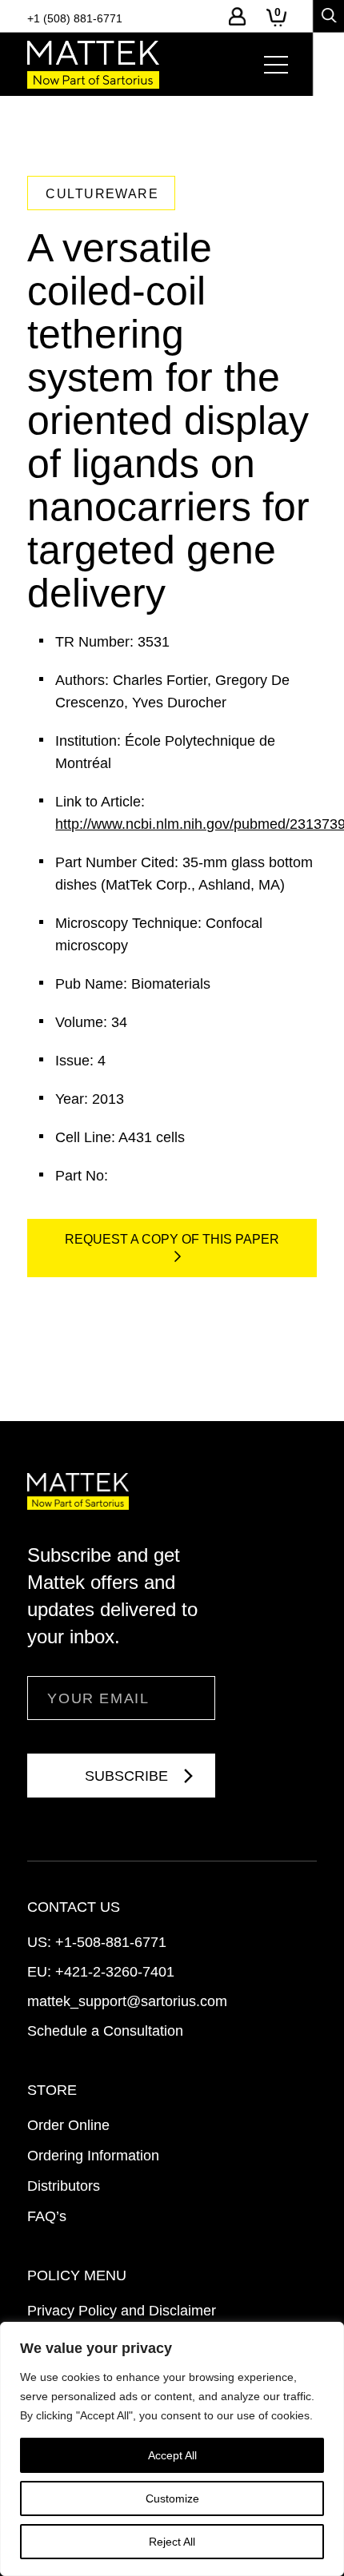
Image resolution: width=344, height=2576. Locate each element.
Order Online (68, 2125)
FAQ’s (47, 2216)
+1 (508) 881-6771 (75, 18)
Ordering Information (93, 2156)
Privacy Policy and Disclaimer (122, 2311)
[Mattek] (93, 65)
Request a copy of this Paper (172, 1239)
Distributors (64, 2186)
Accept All (172, 2455)
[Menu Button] (276, 65)
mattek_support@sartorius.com (127, 2001)
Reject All (172, 2542)
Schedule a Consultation (105, 2031)
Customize (172, 2498)
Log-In (237, 16)
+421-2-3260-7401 (115, 1972)
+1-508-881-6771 (111, 1942)
